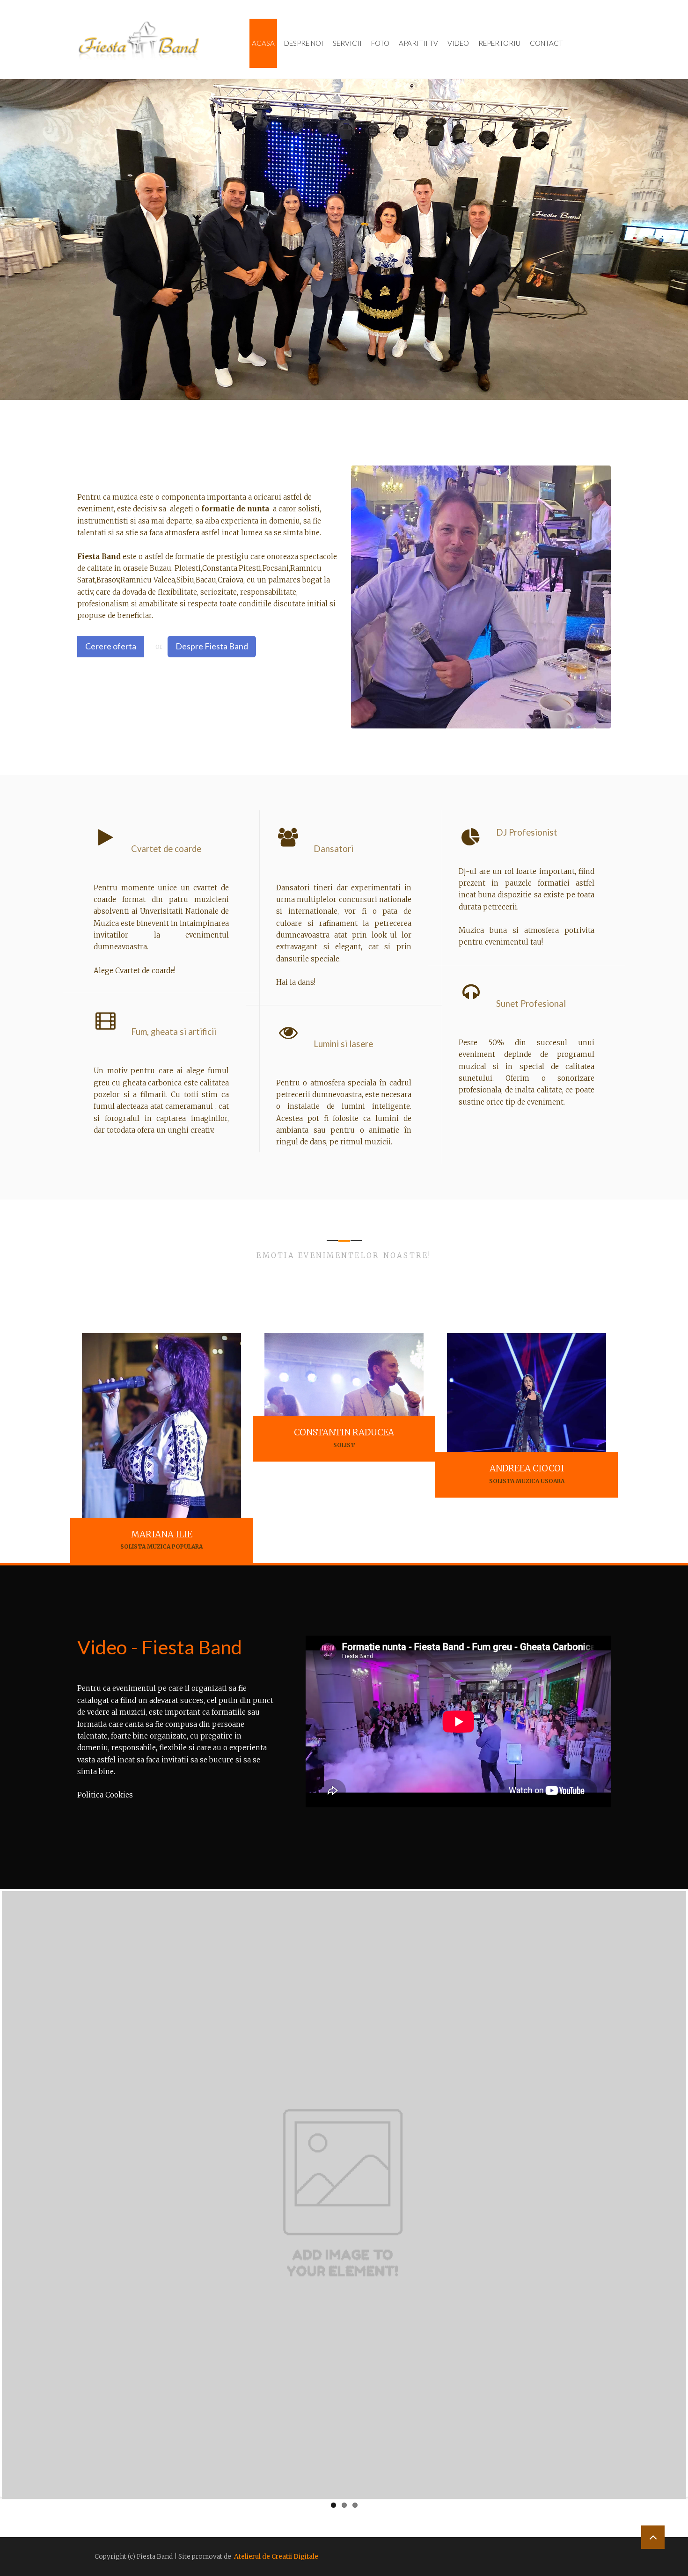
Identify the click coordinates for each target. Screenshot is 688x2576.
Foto (380, 43)
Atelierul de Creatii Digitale (276, 2557)
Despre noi (304, 43)
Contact (546, 43)
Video (458, 43)
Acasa (263, 43)
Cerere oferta (111, 646)
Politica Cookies (105, 1795)
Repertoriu (499, 43)
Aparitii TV (418, 43)
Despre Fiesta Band (212, 646)
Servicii (347, 43)
